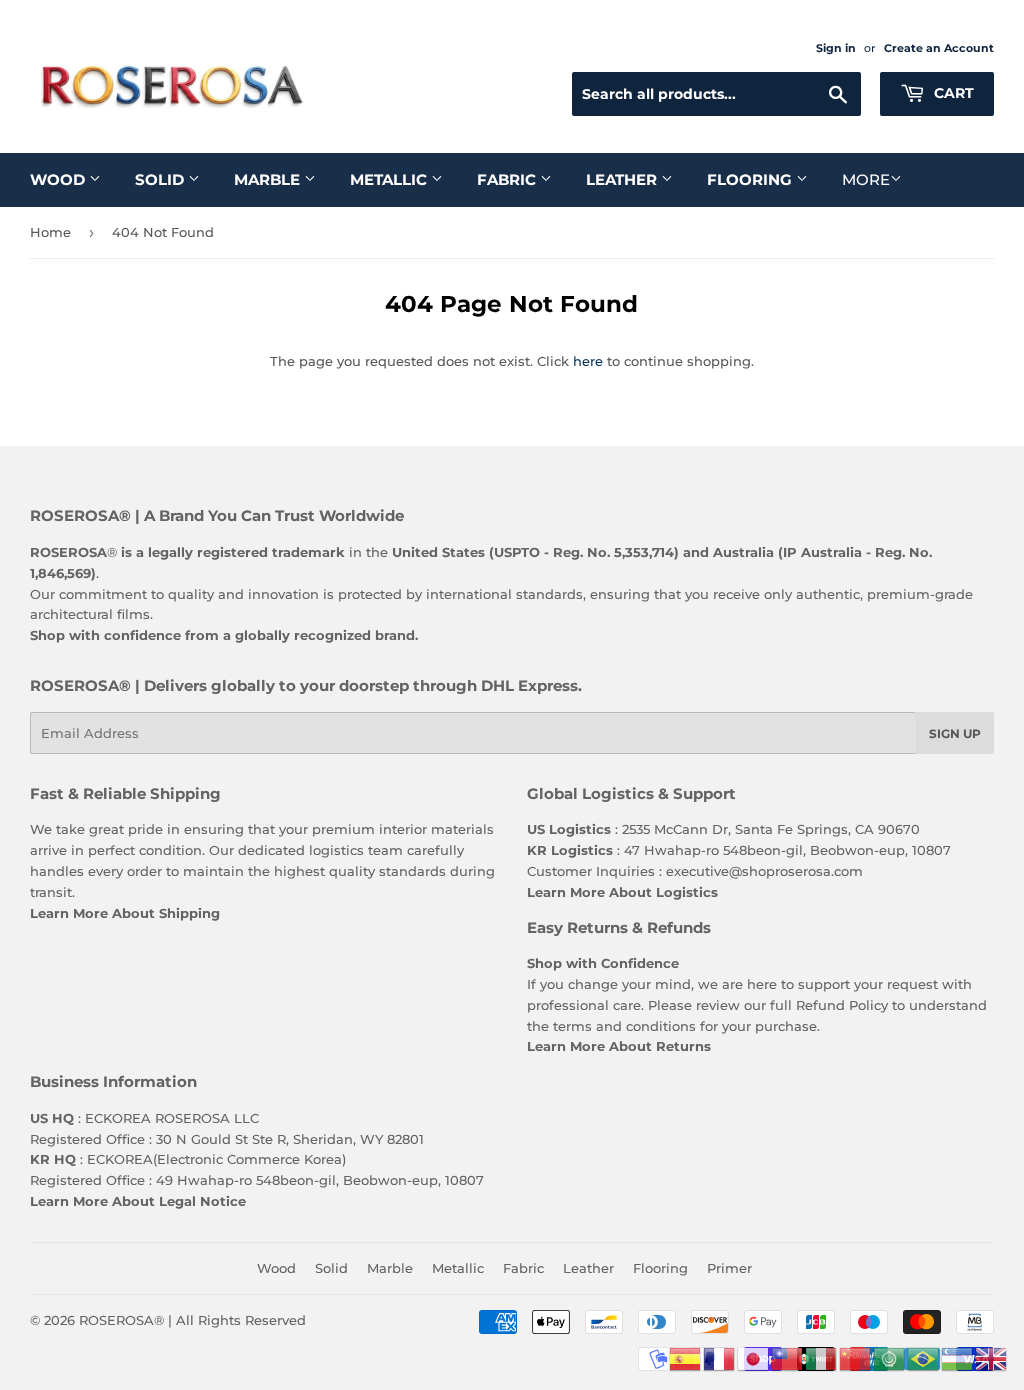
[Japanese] (754, 1357)
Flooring (751, 179)
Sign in (836, 48)
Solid (161, 179)
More (866, 179)
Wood (59, 179)
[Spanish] (686, 1357)
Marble (269, 179)
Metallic (390, 179)
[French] (720, 1357)
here (588, 361)
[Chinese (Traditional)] (788, 1357)
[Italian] (822, 1357)
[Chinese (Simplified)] (856, 1357)
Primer (729, 1268)
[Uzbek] (958, 1357)
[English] (992, 1357)
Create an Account (939, 48)
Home (50, 232)
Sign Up (955, 733)
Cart (952, 93)
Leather (623, 179)
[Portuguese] (924, 1357)
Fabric (508, 179)
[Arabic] (890, 1357)
